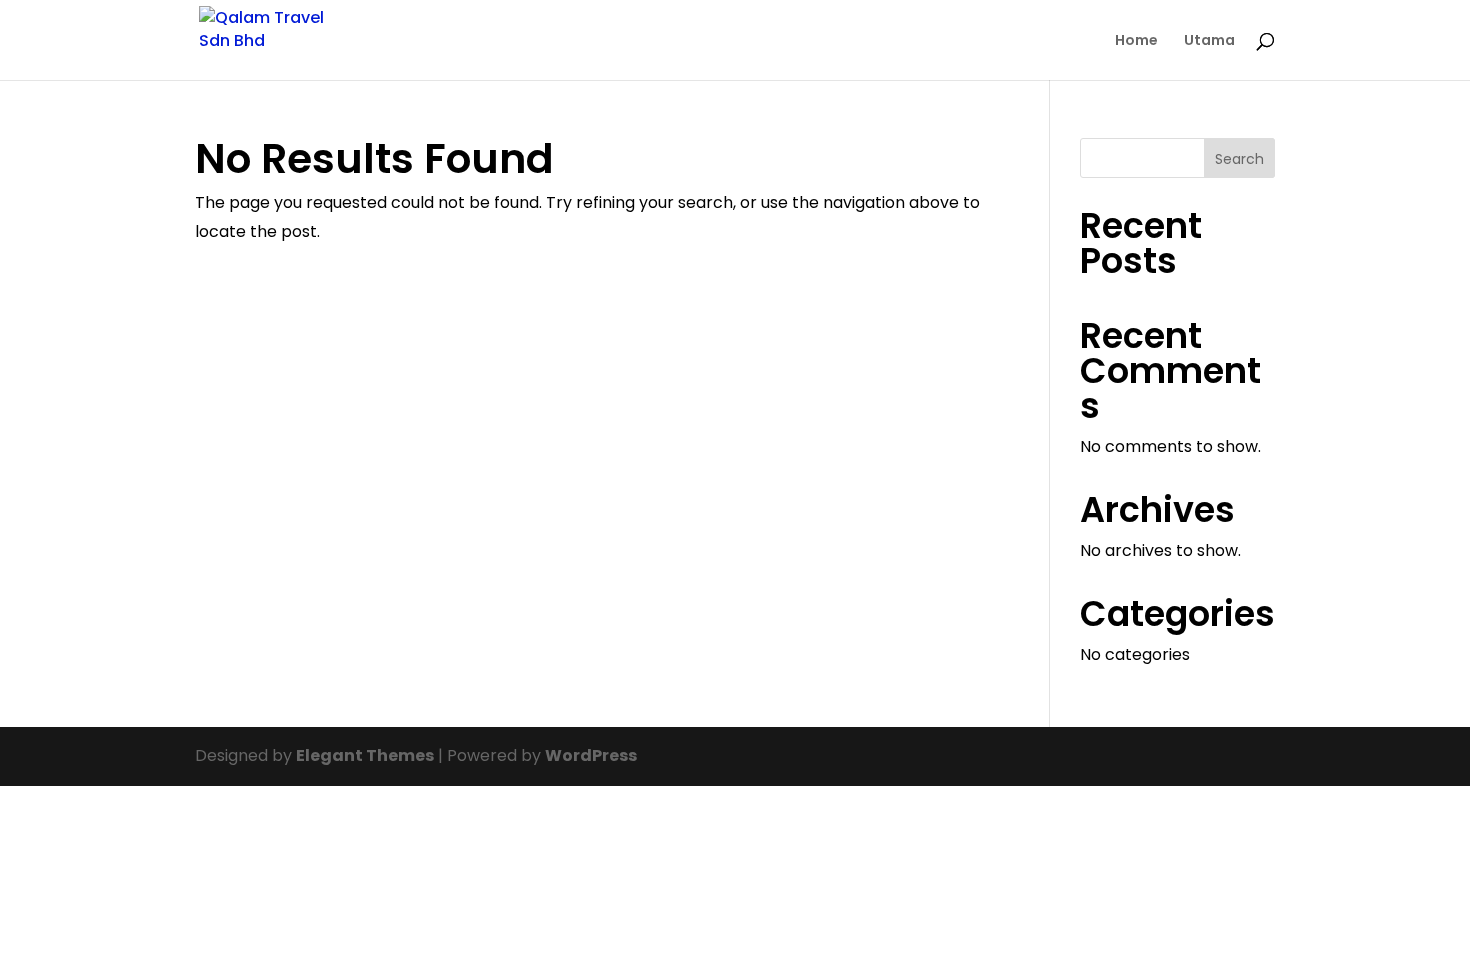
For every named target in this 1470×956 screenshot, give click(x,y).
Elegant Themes (365, 755)
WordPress (591, 755)
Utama (1209, 41)
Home (1136, 41)
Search (1239, 159)
